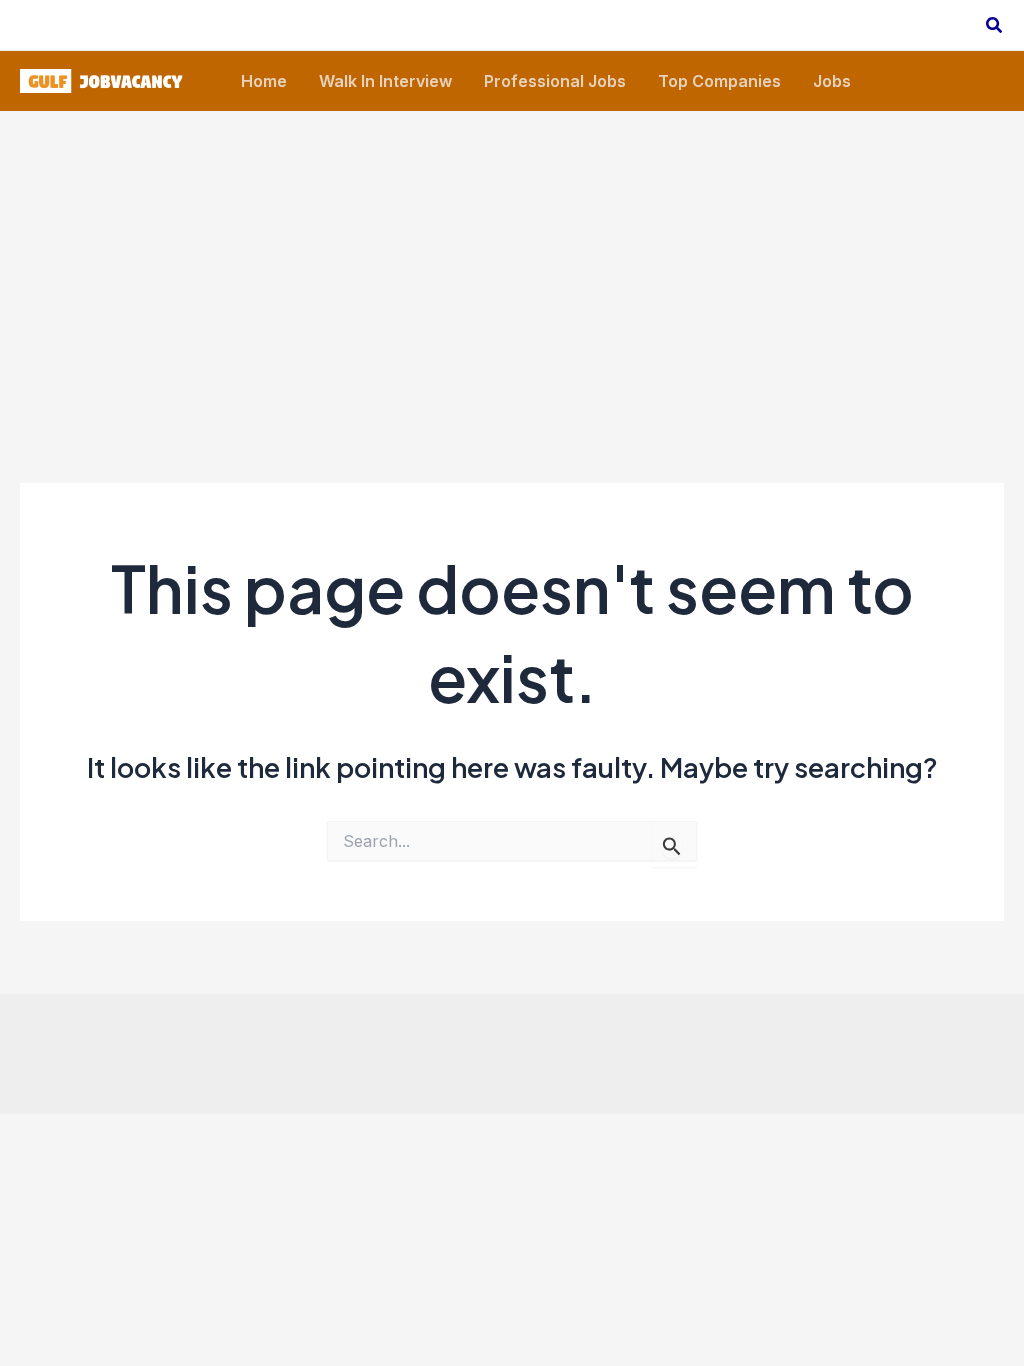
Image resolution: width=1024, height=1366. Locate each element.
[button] (995, 25)
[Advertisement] (512, 261)
